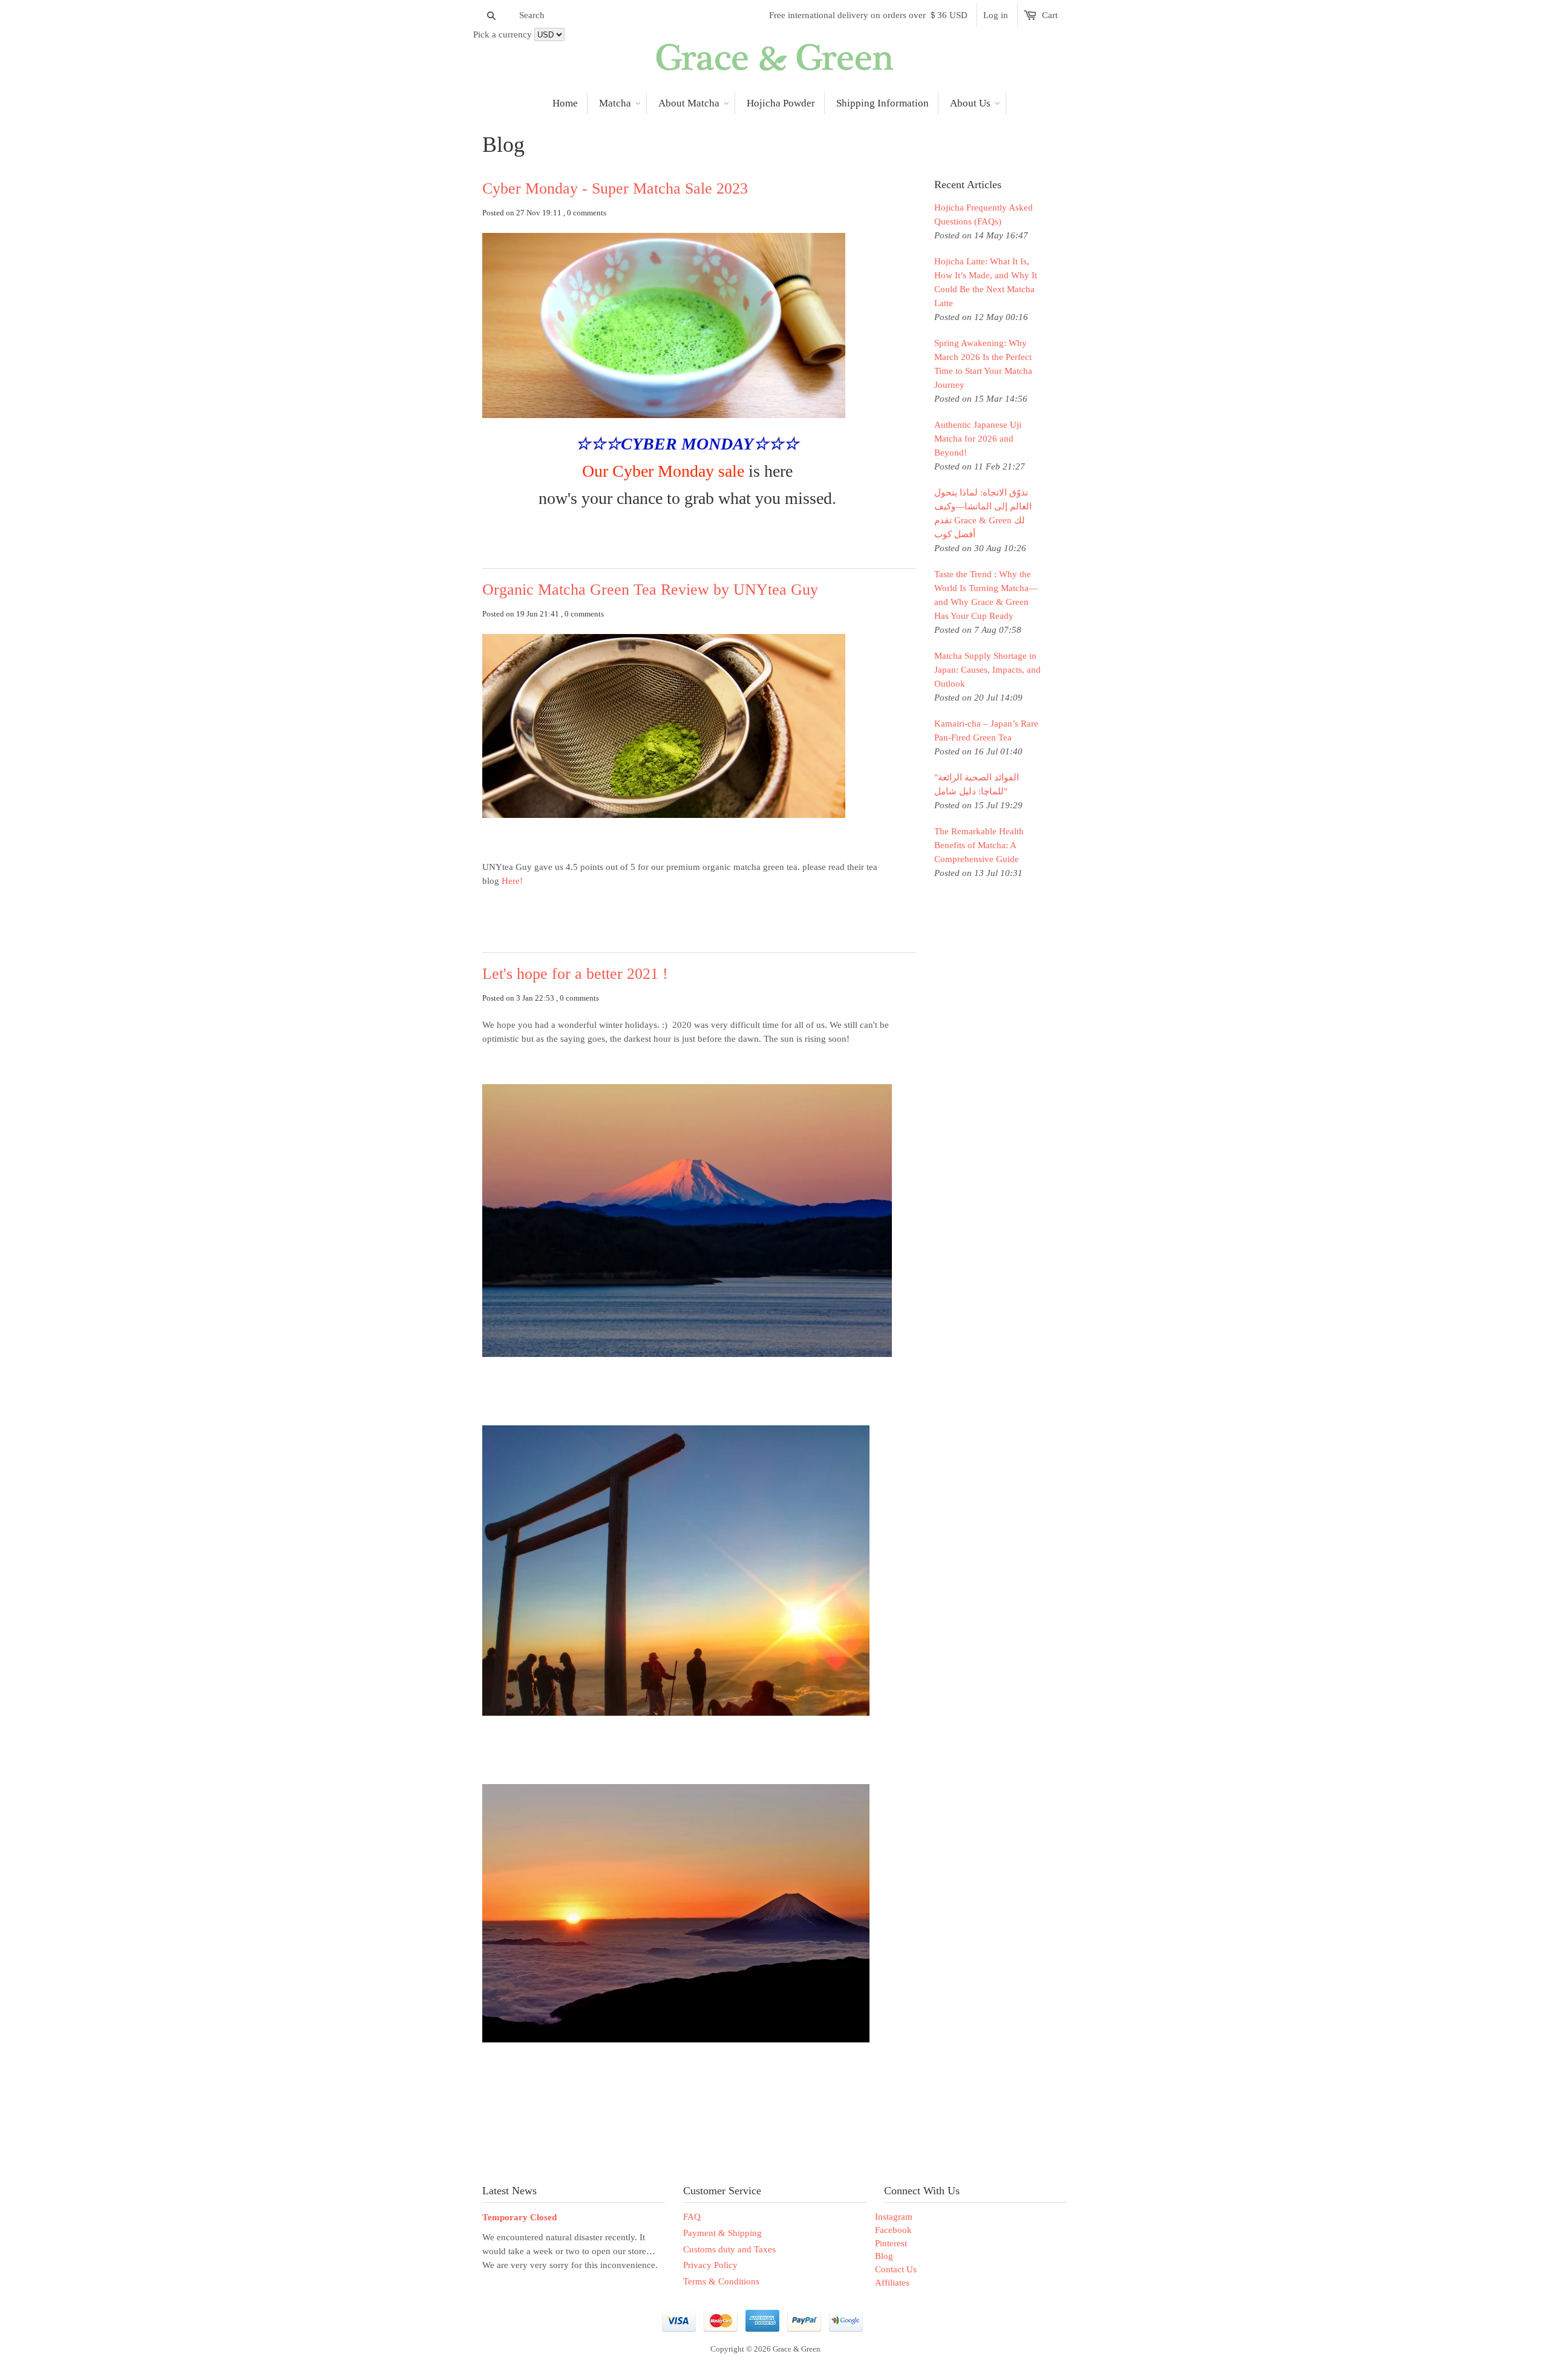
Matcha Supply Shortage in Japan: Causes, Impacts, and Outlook (987, 670)
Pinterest (891, 2243)
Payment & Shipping (722, 2233)
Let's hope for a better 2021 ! (575, 974)
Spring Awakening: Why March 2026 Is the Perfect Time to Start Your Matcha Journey (983, 364)
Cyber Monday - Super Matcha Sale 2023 (615, 188)
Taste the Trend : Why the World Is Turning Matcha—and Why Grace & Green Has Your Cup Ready (986, 595)
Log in (996, 15)
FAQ (692, 2217)
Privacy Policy (710, 2265)
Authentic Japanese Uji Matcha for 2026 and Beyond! (978, 439)
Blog (884, 2256)
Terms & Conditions (721, 2281)
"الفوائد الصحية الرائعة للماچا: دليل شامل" (977, 784)
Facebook (893, 2230)
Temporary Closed (519, 2217)
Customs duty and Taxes (729, 2249)
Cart (1050, 15)
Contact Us (896, 2269)
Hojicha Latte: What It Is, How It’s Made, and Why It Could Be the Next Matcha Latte (986, 282)
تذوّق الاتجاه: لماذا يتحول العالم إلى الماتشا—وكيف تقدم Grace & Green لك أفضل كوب (983, 513)
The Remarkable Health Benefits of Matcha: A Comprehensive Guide (979, 845)
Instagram (894, 2217)
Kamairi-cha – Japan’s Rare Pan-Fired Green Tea (986, 731)
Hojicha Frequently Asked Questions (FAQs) (984, 214)
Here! (513, 881)
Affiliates (892, 2283)
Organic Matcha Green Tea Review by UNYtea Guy (650, 590)
